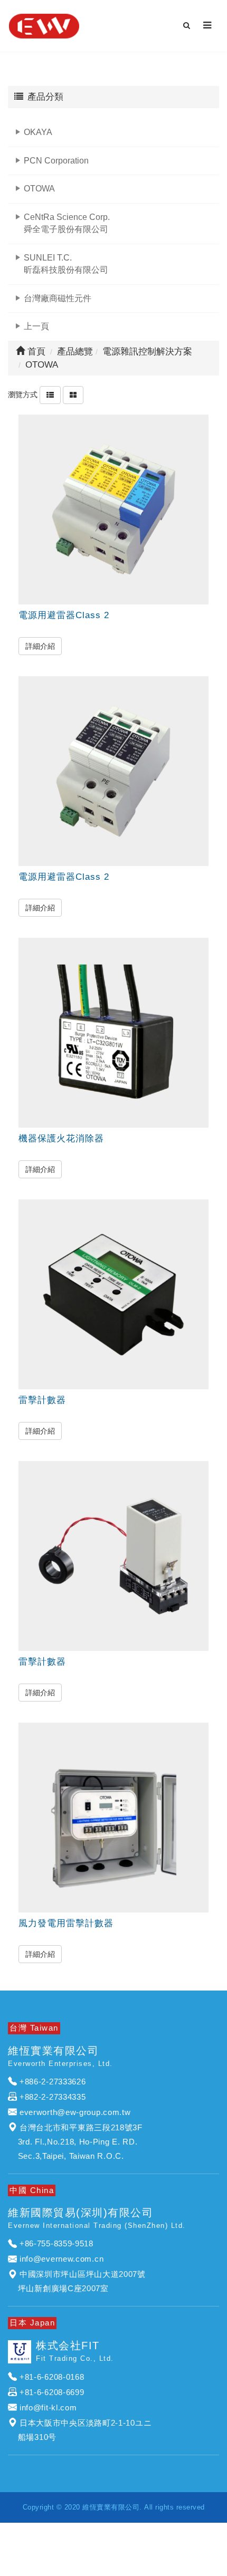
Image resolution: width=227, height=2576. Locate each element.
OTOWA (39, 189)
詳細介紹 (40, 646)
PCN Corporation (56, 161)
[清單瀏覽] (50, 395)
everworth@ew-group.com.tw (75, 2112)
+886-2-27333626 (53, 2082)
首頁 (35, 352)
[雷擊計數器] (113, 1294)
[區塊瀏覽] (73, 395)
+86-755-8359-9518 (56, 2243)
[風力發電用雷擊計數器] (113, 1818)
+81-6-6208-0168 (52, 2377)
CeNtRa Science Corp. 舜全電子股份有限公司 (67, 223)
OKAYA (38, 132)
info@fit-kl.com (48, 2407)
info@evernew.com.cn (62, 2259)
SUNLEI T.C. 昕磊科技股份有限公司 (66, 264)
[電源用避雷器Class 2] (113, 510)
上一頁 (36, 326)
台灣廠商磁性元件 (58, 298)
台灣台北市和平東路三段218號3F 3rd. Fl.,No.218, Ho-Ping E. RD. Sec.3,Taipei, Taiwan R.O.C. (75, 2142)
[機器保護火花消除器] (113, 1033)
